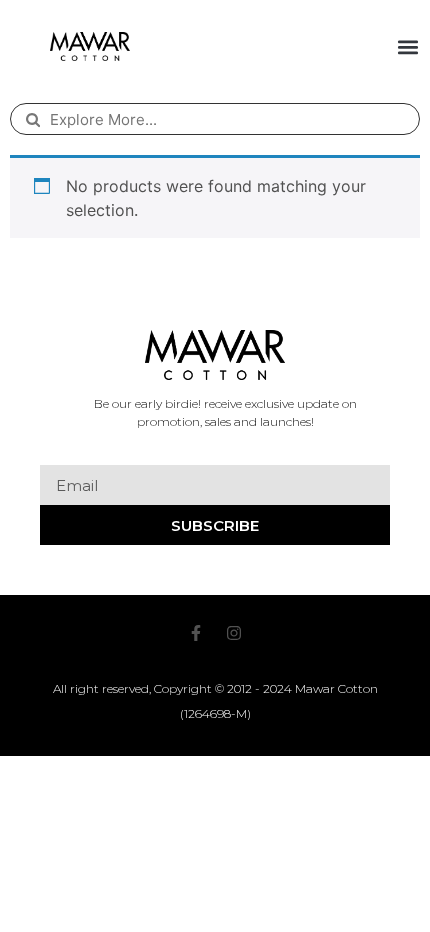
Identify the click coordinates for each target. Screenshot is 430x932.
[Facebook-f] (196, 633)
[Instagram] (234, 633)
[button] (408, 46)
